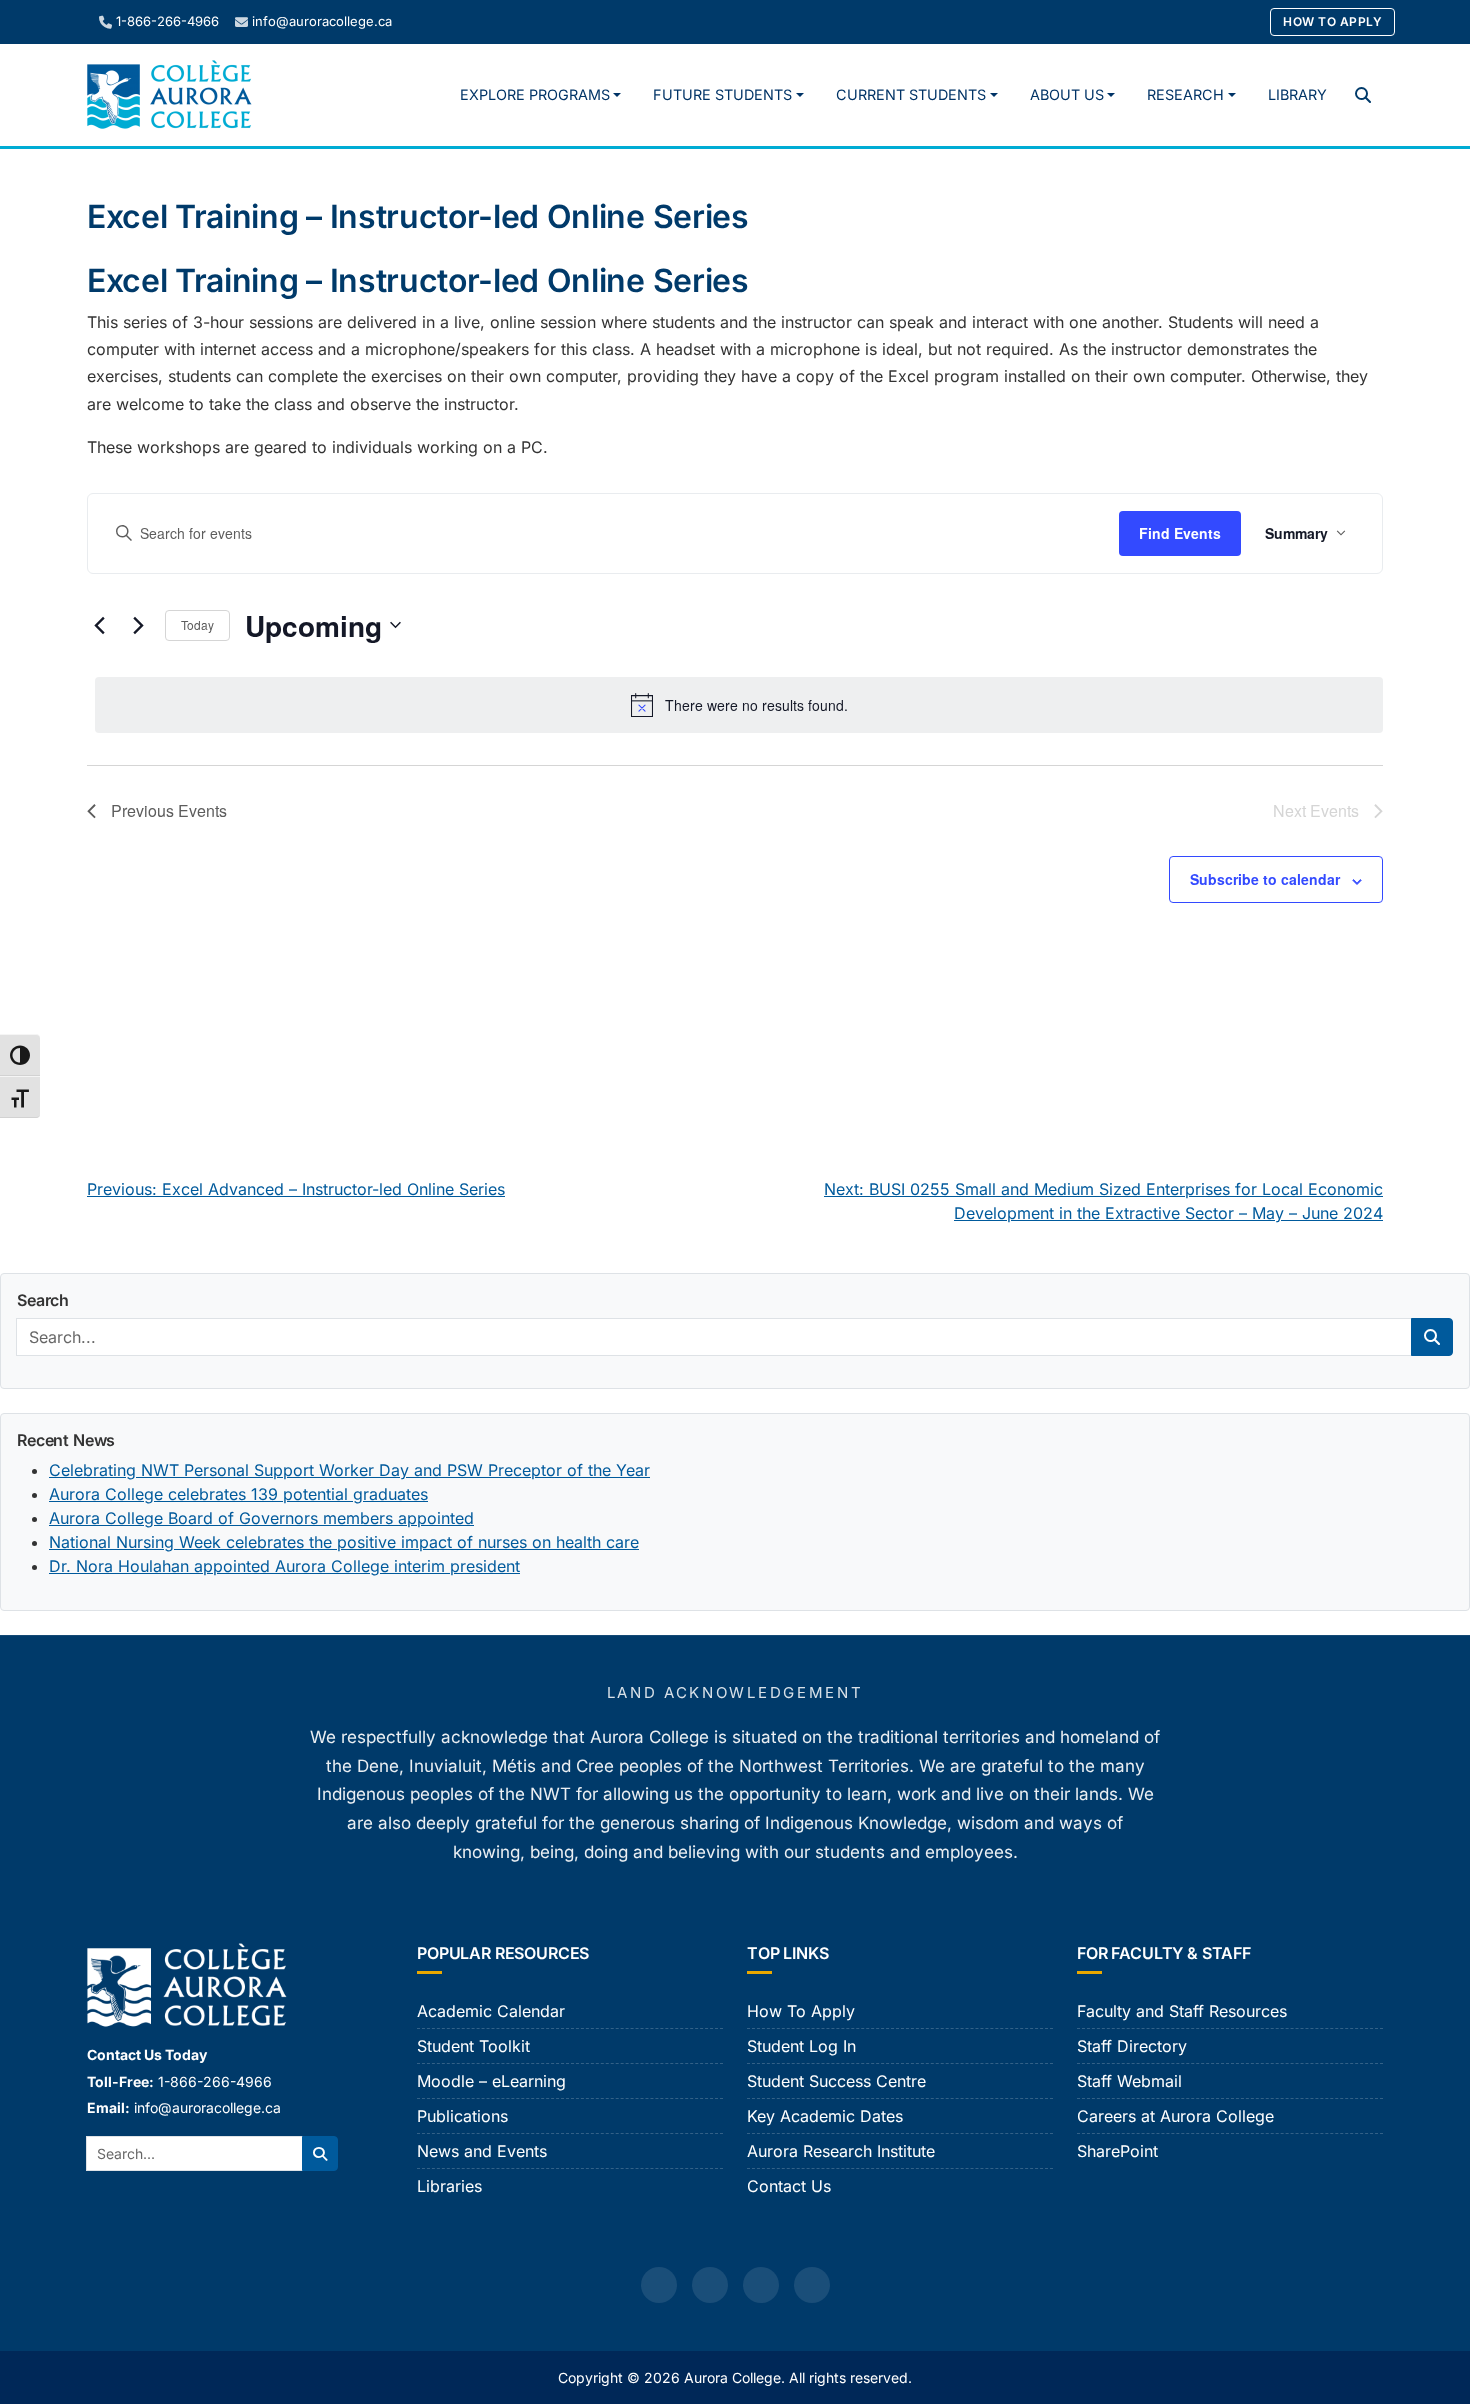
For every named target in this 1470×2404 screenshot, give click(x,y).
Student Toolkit (473, 2046)
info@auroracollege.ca (322, 21)
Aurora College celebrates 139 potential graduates (238, 1494)
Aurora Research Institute (841, 2151)
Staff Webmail (1129, 2081)
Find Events (1180, 533)
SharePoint (1117, 2151)
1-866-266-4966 (167, 21)
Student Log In (801, 2046)
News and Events (482, 2151)
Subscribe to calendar (1265, 879)
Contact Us (789, 2186)
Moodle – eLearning (491, 2081)
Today (197, 624)
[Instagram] (710, 2285)
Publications (462, 2116)
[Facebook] (659, 2285)
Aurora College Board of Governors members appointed (261, 1518)
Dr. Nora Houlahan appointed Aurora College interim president (284, 1566)
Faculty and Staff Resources (1182, 2011)
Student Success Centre (836, 2081)
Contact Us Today (147, 2054)
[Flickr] (812, 2285)
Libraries (449, 2186)
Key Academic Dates (825, 2116)
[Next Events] (138, 625)
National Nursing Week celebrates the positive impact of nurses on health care (344, 1542)
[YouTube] (761, 2285)
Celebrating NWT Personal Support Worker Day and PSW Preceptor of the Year (349, 1470)
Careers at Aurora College (1175, 2116)
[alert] (739, 705)
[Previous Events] (99, 625)
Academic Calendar (491, 2011)
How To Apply (1332, 21)
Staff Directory (1132, 2046)
